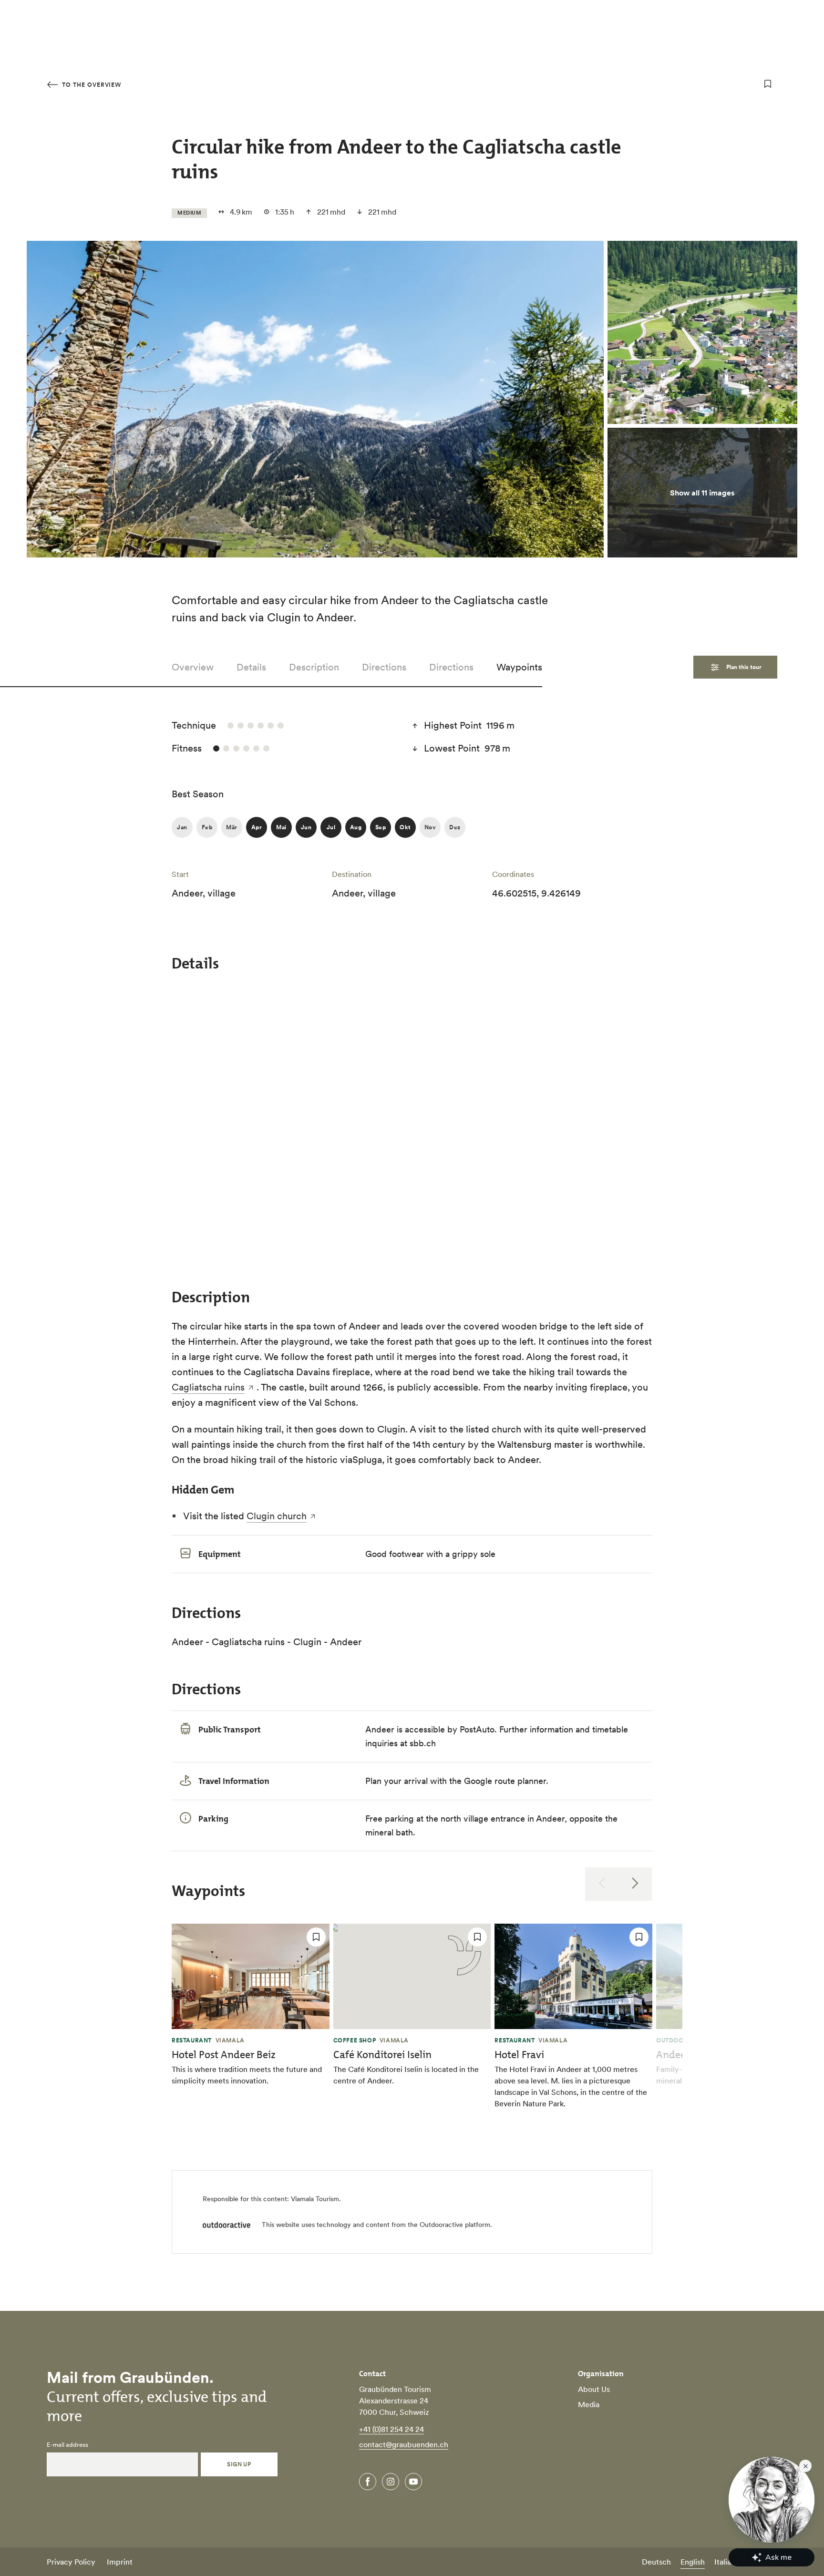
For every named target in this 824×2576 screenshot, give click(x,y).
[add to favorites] (768, 84)
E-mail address (67, 2445)
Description (314, 667)
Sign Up (239, 2464)
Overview (193, 667)
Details (251, 667)
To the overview (91, 85)
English (693, 2562)
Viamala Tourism (315, 2199)
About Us (594, 2389)
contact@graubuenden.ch (404, 2444)
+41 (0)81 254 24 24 (391, 2429)
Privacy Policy (71, 2562)
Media (589, 2404)
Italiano (727, 2562)
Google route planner (505, 1781)
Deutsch (656, 2562)
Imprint (120, 2562)
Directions (384, 667)
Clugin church (277, 1516)
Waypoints (519, 667)
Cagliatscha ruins (208, 1387)
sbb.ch (423, 1743)
